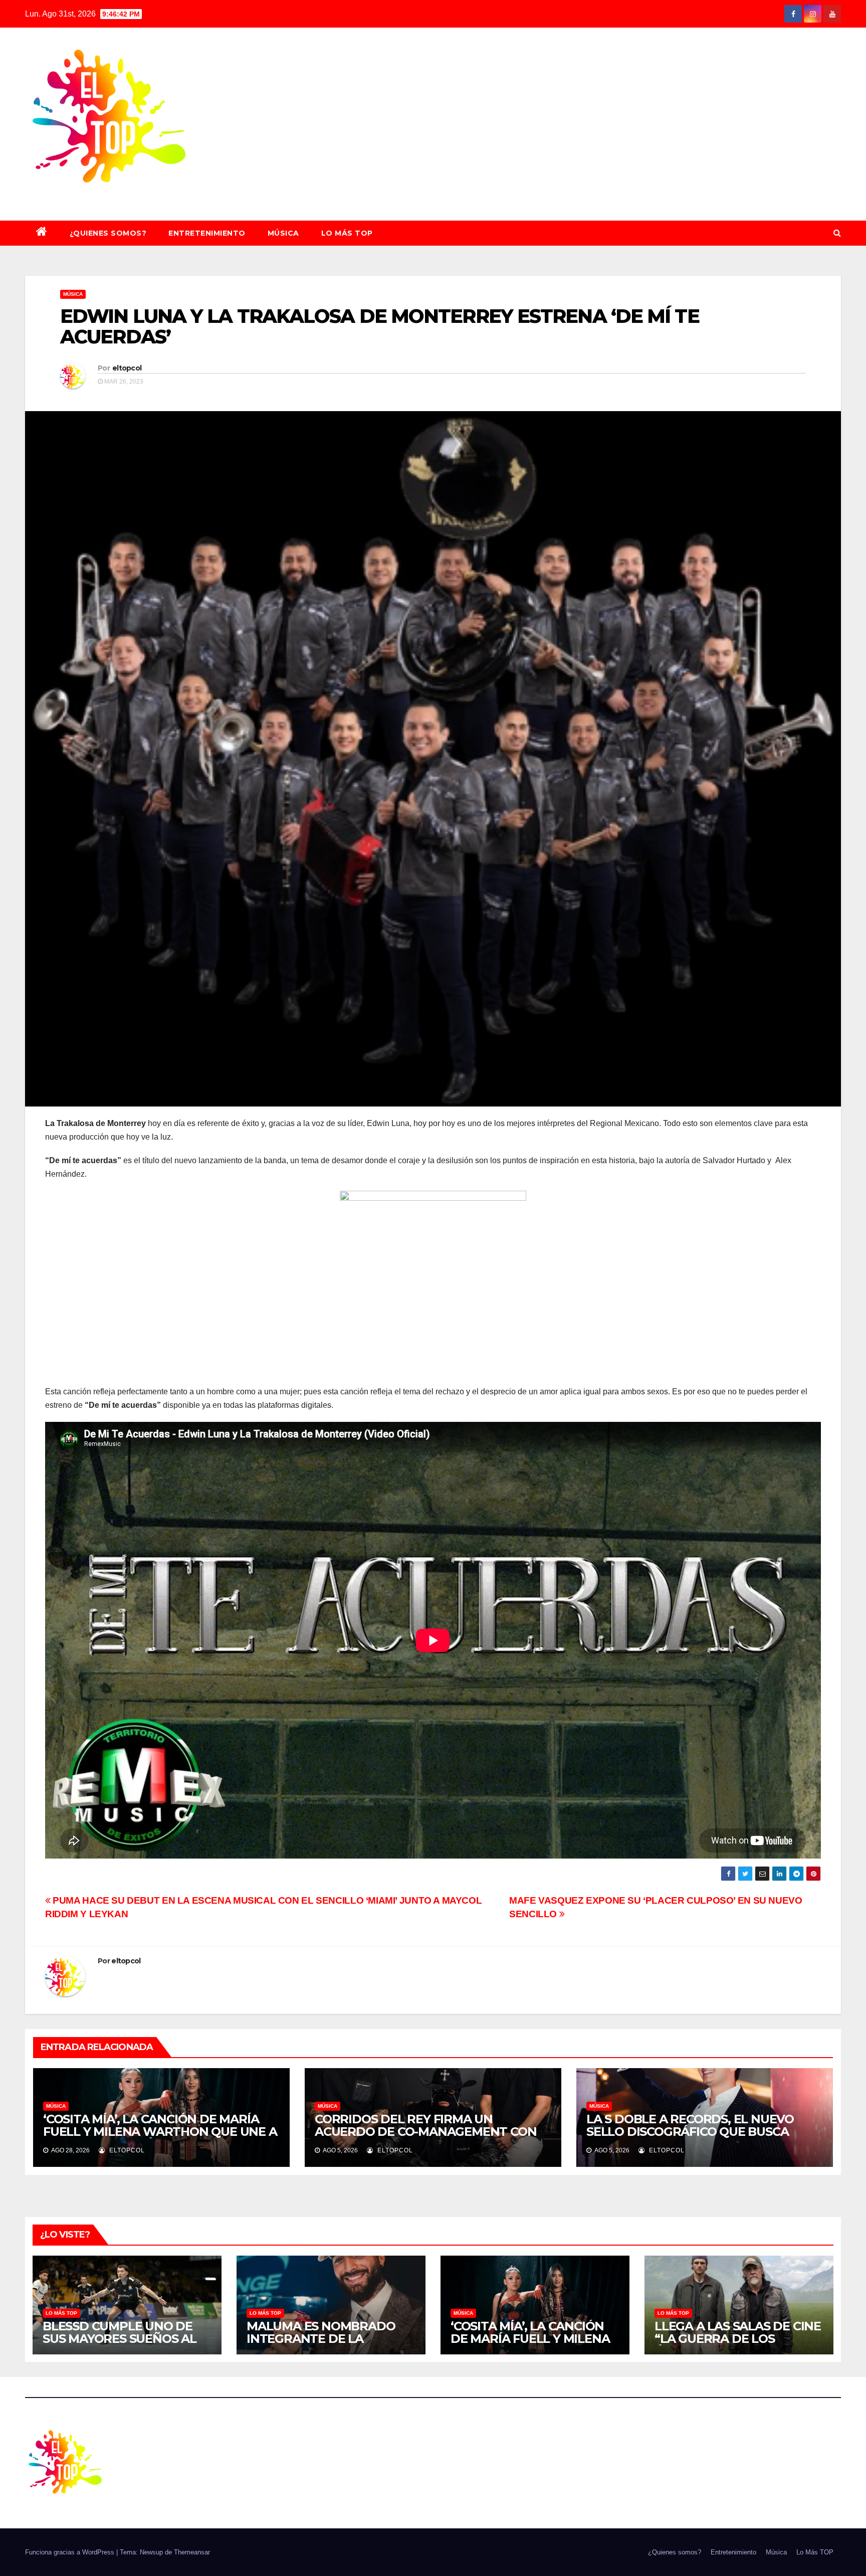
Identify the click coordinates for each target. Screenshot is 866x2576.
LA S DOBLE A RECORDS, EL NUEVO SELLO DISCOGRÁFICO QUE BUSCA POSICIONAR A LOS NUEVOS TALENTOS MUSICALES (703, 2138)
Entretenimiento (207, 233)
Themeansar (192, 2552)
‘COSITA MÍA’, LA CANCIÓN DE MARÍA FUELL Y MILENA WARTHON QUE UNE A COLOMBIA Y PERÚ (160, 2132)
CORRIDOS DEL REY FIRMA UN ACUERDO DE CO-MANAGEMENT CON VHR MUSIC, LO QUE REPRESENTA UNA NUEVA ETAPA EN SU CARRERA (430, 2138)
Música (283, 233)
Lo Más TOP (347, 233)
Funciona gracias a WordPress (71, 2552)
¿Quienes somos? (108, 233)
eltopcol (127, 368)
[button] (837, 233)
